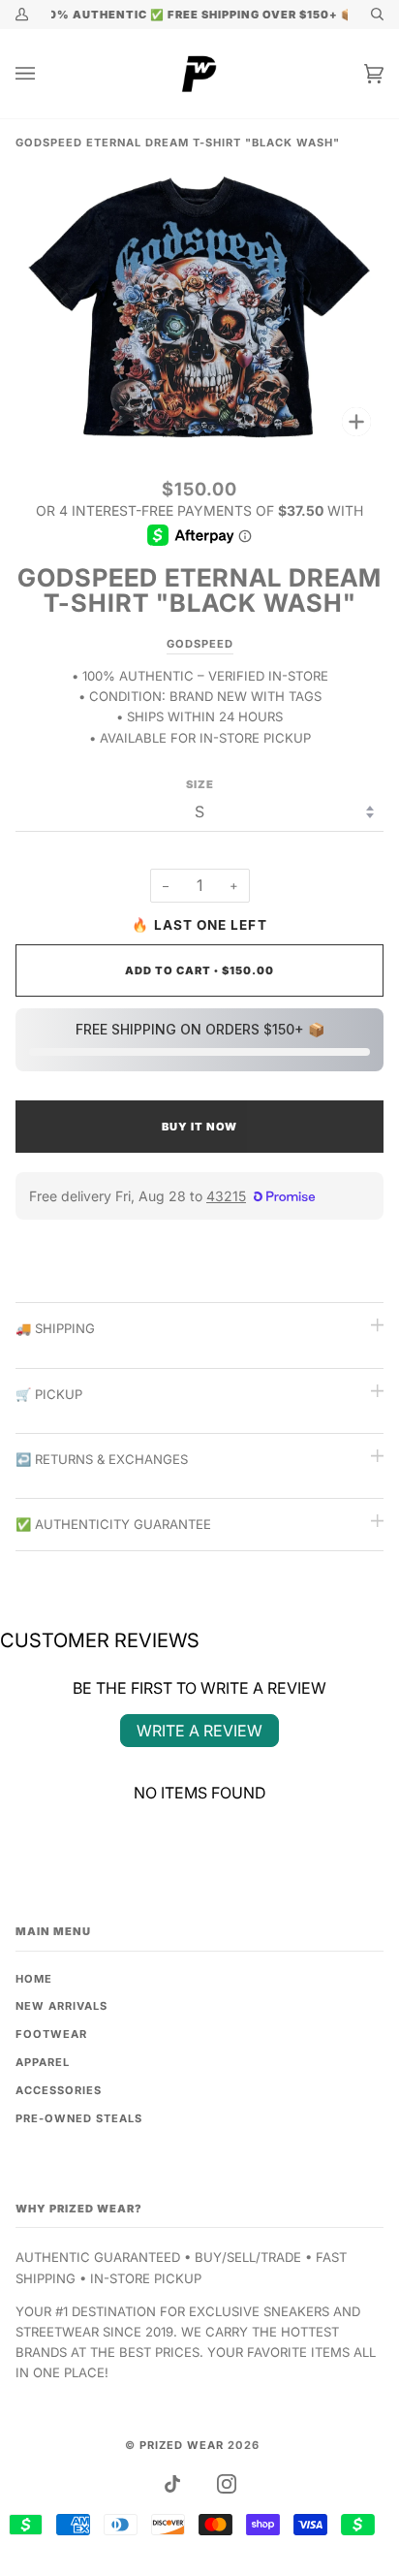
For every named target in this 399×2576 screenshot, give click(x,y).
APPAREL (43, 2062)
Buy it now (199, 1127)
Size (200, 784)
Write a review (199, 1731)
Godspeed (200, 644)
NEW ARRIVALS (61, 2006)
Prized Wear (182, 2445)
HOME (34, 1979)
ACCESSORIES (59, 2090)
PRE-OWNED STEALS (79, 2118)
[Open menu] (45, 74)
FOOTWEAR (51, 2034)
